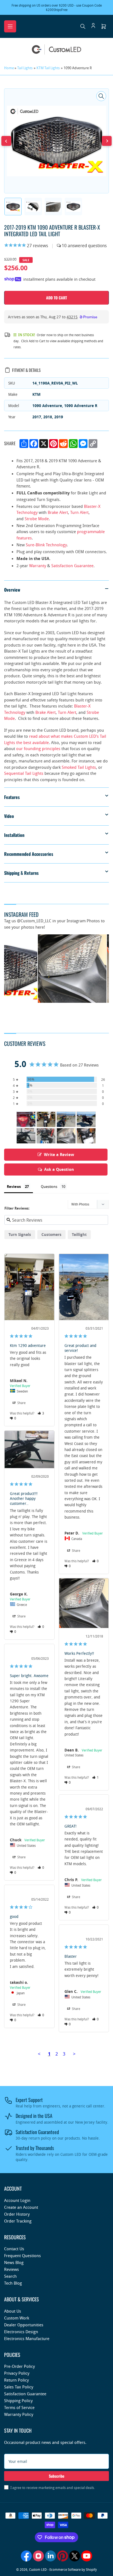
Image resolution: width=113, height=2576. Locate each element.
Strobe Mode (37, 519)
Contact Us (14, 2249)
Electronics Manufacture (27, 2338)
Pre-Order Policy (19, 2366)
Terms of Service (19, 2407)
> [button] (74, 2054)
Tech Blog (13, 2283)
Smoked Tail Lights (79, 767)
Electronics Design (21, 2332)
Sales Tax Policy (19, 2387)
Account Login (17, 2200)
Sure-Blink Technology (46, 545)
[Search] (83, 26)
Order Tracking (18, 2221)
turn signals (20, 1234)
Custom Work (17, 2318)
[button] (41, 1413)
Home (9, 68)
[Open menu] (10, 26)
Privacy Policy (17, 2373)
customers (51, 1234)
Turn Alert (79, 512)
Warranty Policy (19, 2414)
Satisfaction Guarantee (72, 566)
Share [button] (21, 1403)
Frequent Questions (22, 2255)
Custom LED (38, 2569)
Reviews (12, 2269)
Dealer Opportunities (24, 2325)
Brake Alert (58, 512)
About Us (13, 2311)
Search (10, 2276)
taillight (79, 1234)
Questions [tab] (49, 1187)
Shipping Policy (18, 2400)
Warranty (38, 566)
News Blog (14, 2262)
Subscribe (57, 2476)
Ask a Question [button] (59, 1169)
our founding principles (38, 748)
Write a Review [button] (59, 1155)
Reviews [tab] (14, 1187)
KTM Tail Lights (48, 68)
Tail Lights (25, 68)
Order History (17, 2214)
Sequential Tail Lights (24, 773)
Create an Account (21, 2207)
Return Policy (16, 2380)
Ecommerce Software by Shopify (73, 2569)
